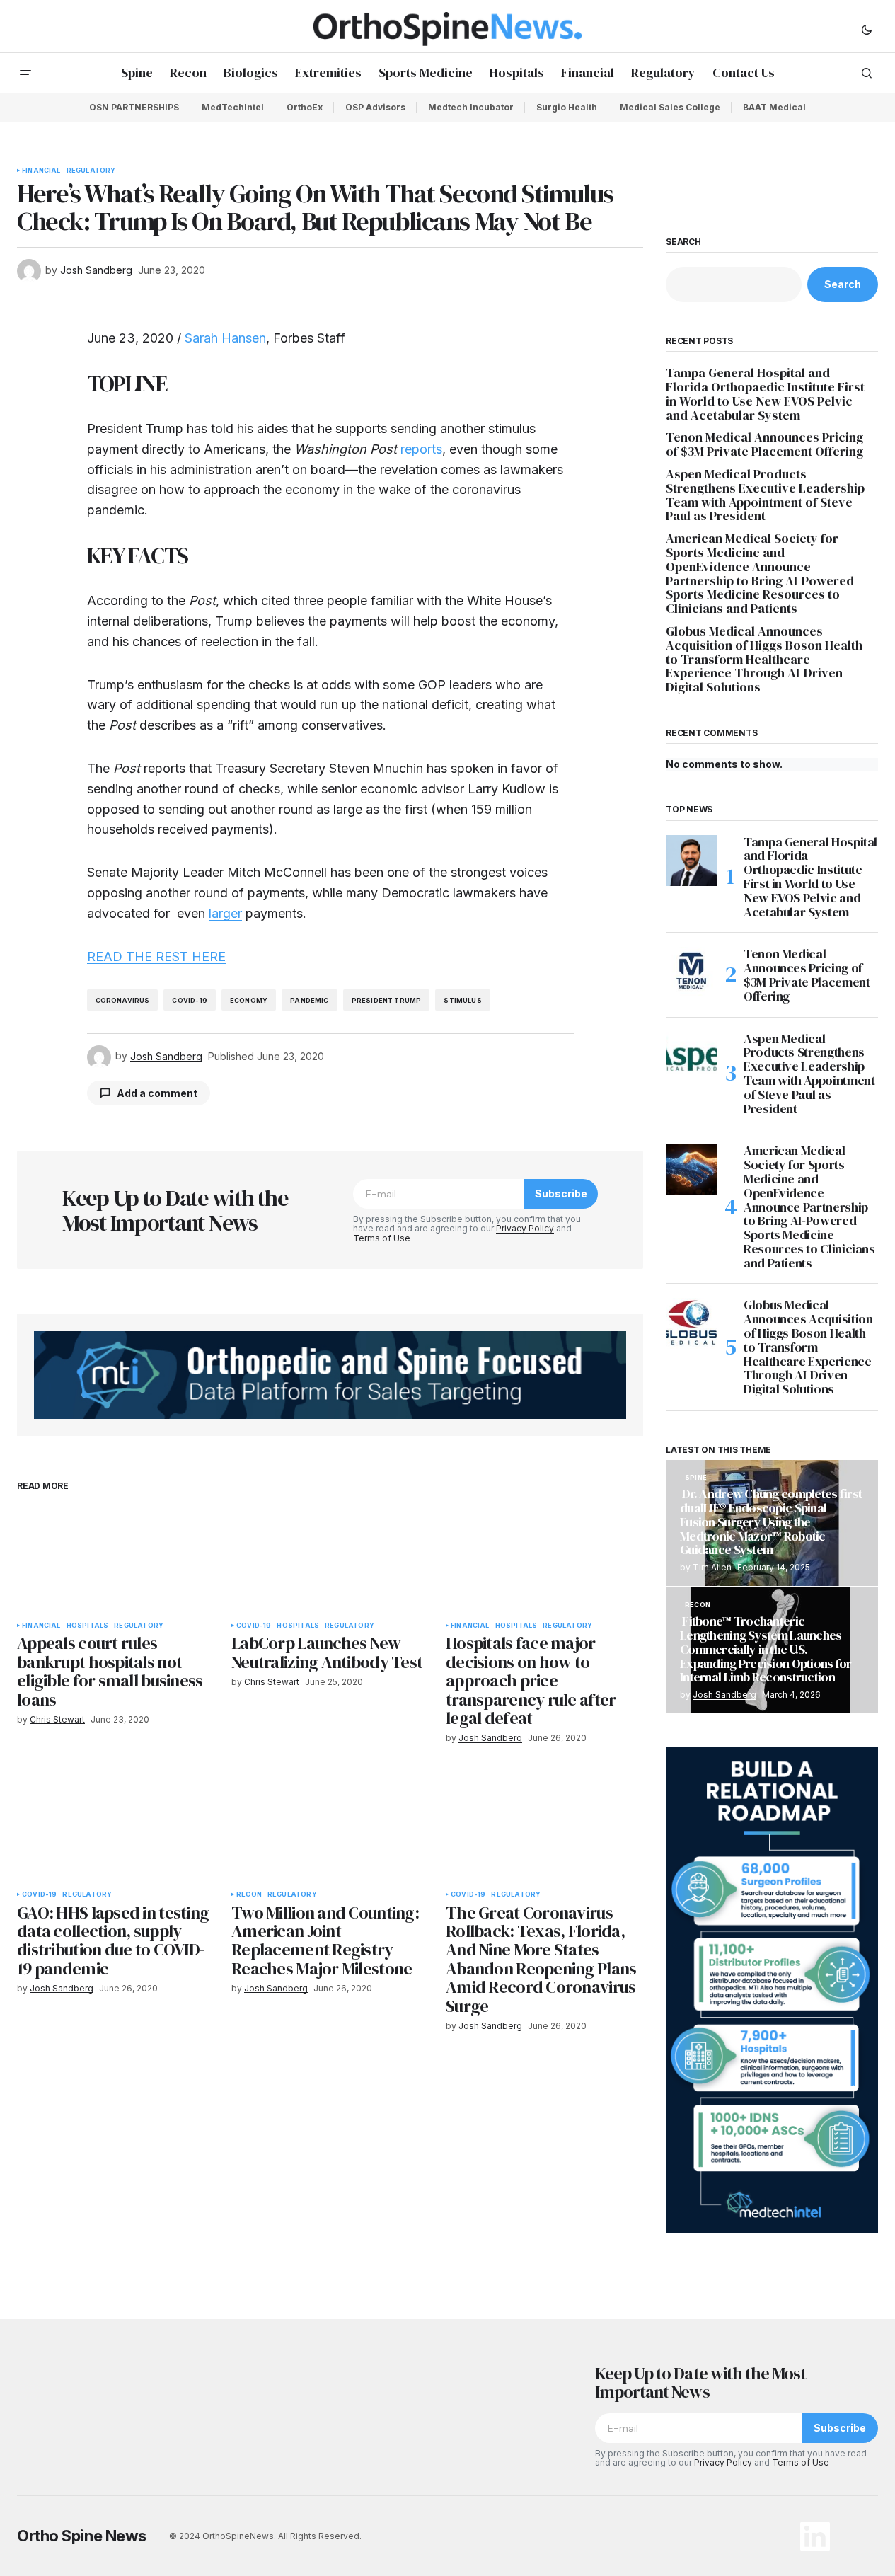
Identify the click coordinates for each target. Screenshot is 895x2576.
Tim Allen (712, 1567)
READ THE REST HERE (156, 956)
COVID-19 (189, 1000)
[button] (867, 29)
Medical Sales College (670, 107)
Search (683, 242)
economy (249, 1000)
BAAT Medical (774, 107)
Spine (696, 1478)
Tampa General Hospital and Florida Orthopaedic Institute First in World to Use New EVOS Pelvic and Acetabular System (765, 394)
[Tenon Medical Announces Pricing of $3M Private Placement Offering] (691, 972)
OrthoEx (305, 107)
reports (421, 449)
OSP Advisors (375, 107)
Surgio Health (567, 107)
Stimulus (462, 1000)
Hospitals (88, 1626)
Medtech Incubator (471, 107)
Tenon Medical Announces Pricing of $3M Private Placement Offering (766, 444)
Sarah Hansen (225, 338)
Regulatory (91, 171)
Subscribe (561, 1194)
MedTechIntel (233, 107)
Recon (249, 1894)
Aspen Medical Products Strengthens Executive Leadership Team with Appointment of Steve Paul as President (765, 495)
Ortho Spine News (82, 2536)
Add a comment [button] (157, 1093)
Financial (41, 171)
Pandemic (309, 1000)
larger (225, 913)
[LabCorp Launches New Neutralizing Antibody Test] (330, 1558)
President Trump (387, 1000)
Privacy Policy (525, 1228)
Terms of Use (382, 1238)
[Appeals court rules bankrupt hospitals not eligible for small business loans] (116, 1558)
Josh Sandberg (724, 1695)
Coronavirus (123, 1000)
